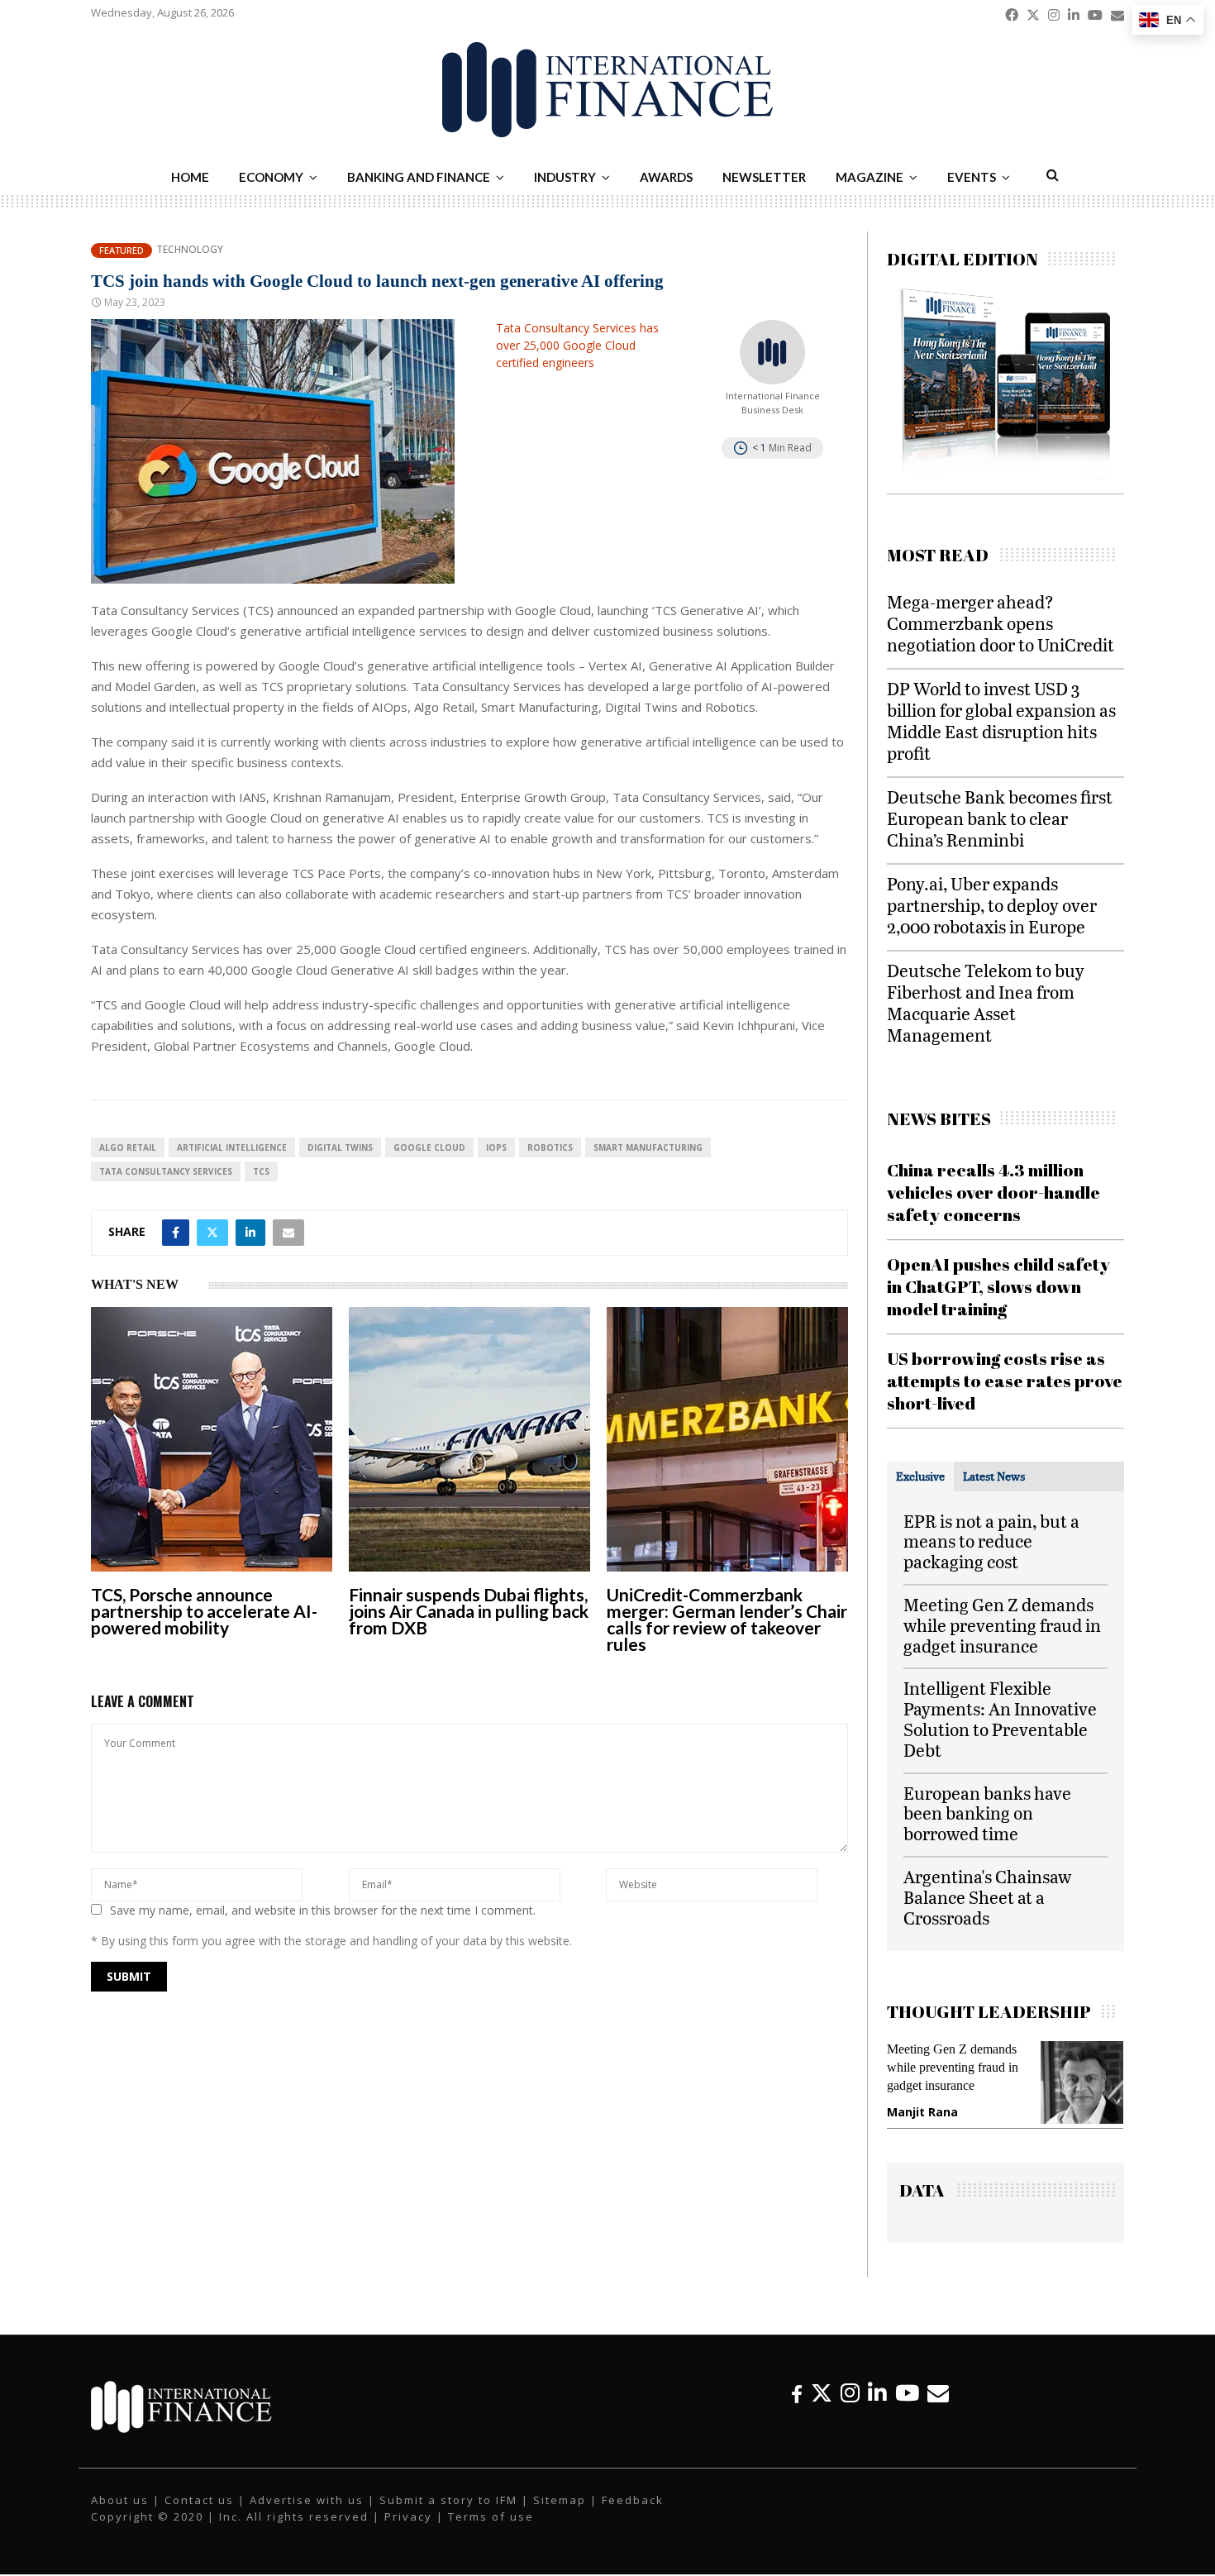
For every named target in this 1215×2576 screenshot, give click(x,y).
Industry (565, 177)
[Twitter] (822, 2393)
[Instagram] (850, 2393)
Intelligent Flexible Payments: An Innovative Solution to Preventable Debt (1000, 1718)
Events (972, 177)
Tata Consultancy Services (166, 1171)
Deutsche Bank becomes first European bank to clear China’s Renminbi (1000, 818)
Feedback (633, 2500)
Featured (121, 250)
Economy (271, 177)
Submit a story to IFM (448, 2500)
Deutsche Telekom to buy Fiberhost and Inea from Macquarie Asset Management (986, 1002)
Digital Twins (340, 1147)
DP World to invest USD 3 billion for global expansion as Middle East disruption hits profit (1001, 720)
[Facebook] (797, 2393)
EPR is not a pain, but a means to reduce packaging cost (991, 1541)
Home (190, 177)
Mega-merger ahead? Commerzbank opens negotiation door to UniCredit (1001, 623)
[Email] (938, 2393)
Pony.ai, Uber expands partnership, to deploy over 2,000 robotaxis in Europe (992, 905)
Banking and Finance (419, 177)
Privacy (408, 2516)
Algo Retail (128, 1147)
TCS (261, 1171)
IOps (496, 1147)
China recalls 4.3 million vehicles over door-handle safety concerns (993, 1193)
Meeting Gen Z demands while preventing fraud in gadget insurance (1002, 1625)
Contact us (199, 2500)
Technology (190, 250)
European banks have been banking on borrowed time (987, 1813)
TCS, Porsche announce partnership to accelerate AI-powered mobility (204, 1611)
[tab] (920, 1476)
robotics (550, 1147)
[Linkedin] (877, 2393)
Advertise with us (307, 2500)
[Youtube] (907, 2393)
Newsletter (764, 177)
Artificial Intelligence (232, 1147)
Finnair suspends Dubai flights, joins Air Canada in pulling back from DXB (469, 1611)
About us (120, 2500)
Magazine (870, 177)
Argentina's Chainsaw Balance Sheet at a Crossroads (987, 1897)
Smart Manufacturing (648, 1147)
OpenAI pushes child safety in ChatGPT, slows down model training (998, 1287)
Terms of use (491, 2516)
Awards (666, 177)
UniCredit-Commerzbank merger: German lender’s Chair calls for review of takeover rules (727, 1619)
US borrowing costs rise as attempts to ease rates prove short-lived (1005, 1381)
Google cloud (429, 1147)
